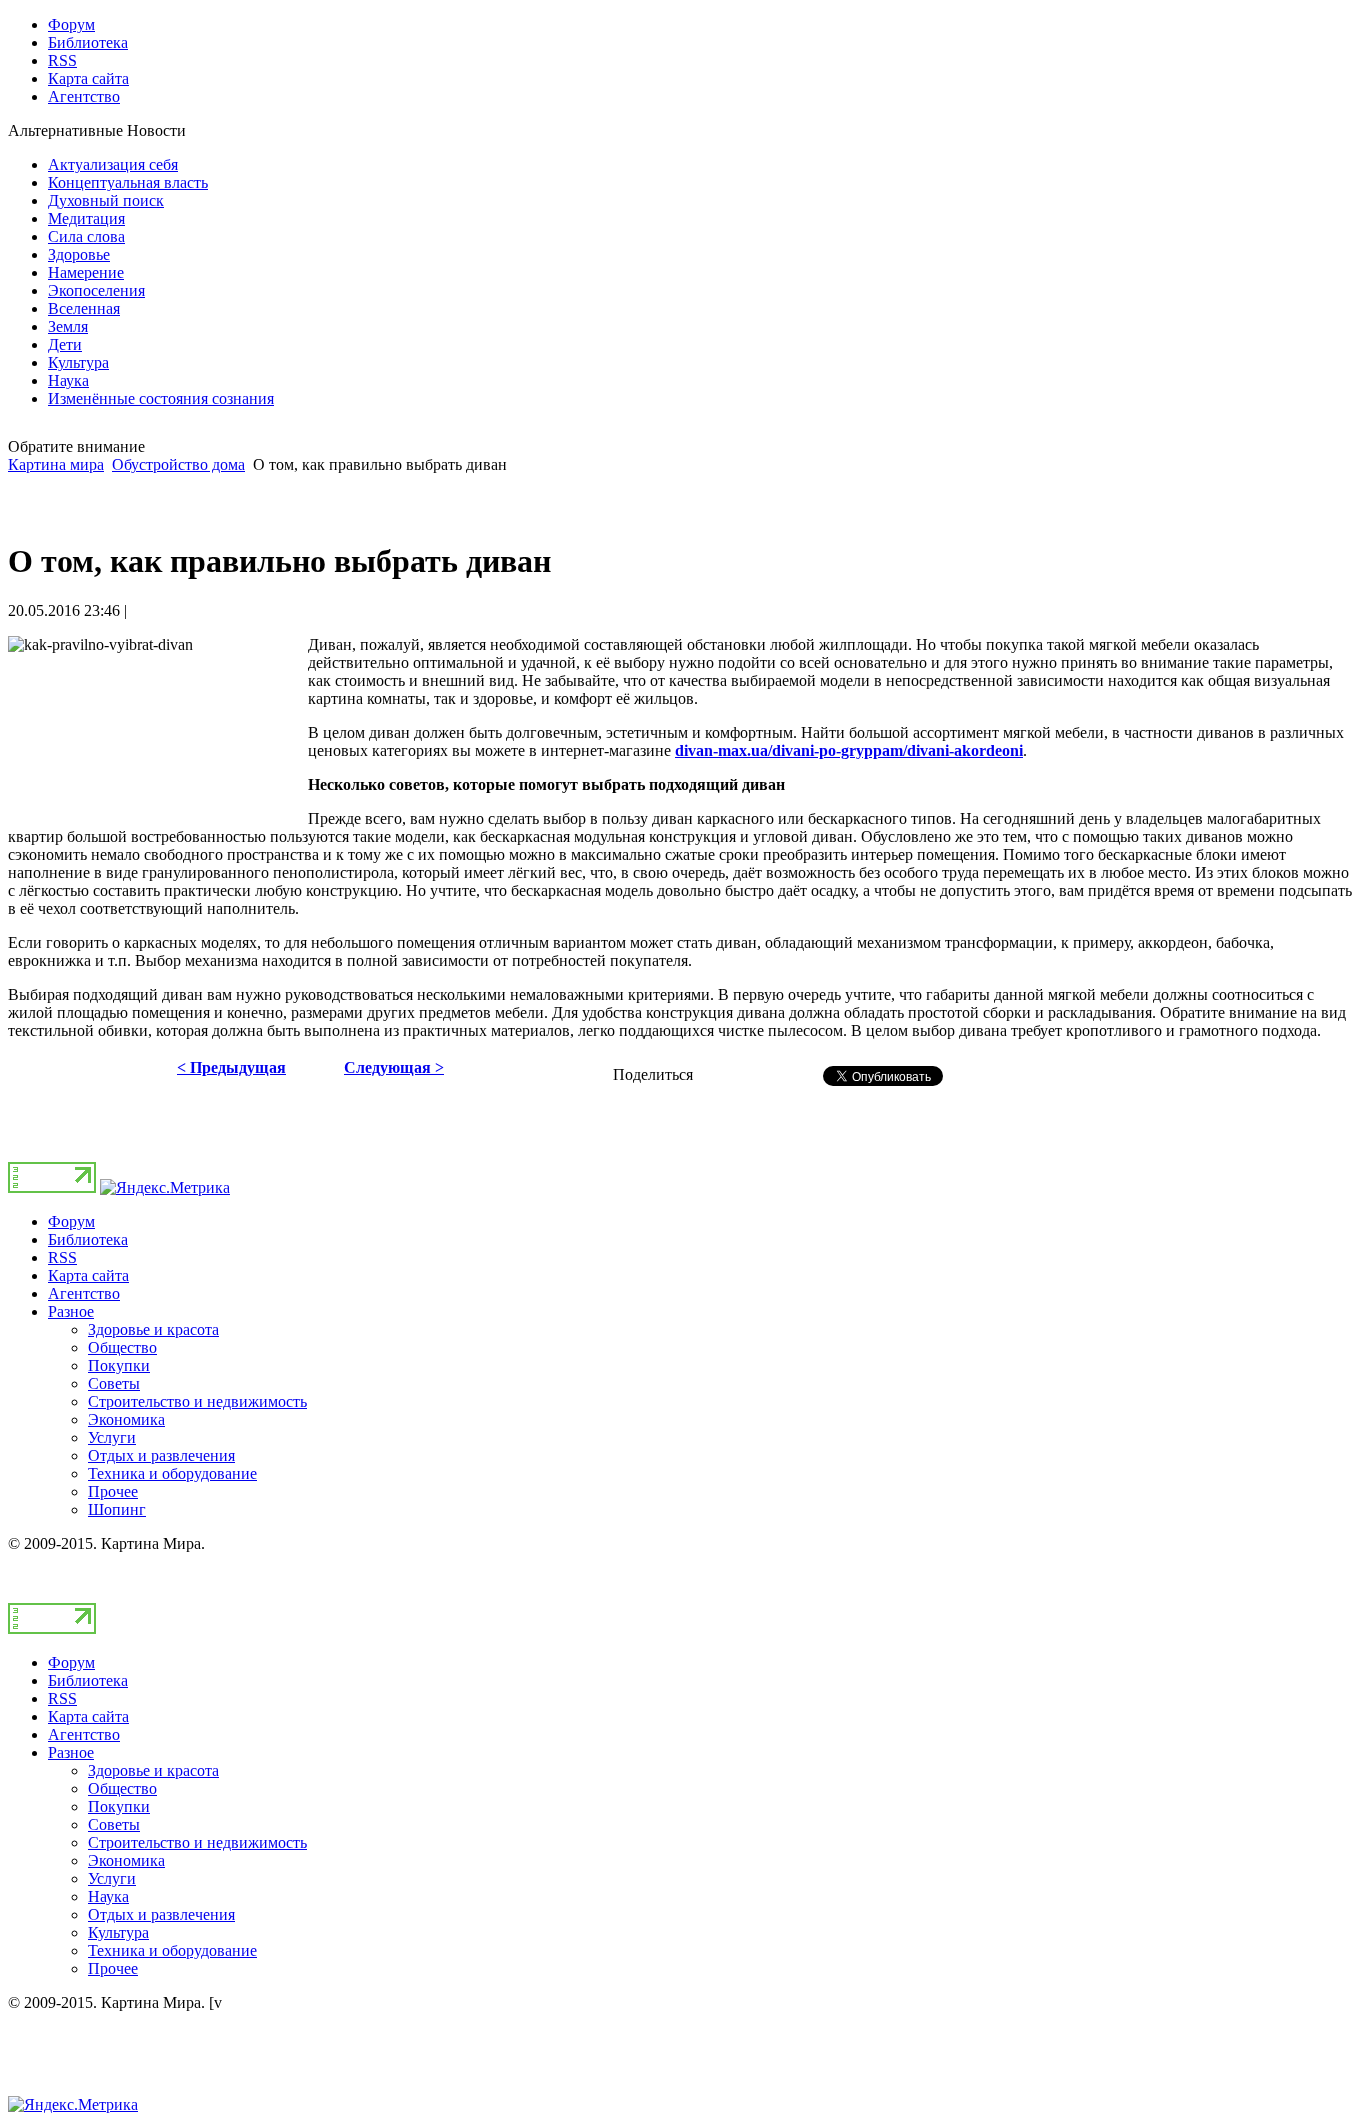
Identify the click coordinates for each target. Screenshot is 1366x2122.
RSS (62, 1257)
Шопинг (117, 1509)
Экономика (126, 1419)
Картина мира (56, 464)
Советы (114, 1383)
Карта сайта (88, 1275)
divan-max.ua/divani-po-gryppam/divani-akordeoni (849, 750)
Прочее (113, 1491)
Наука (108, 1896)
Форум (71, 1221)
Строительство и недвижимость (197, 1401)
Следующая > (394, 1067)
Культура (118, 1932)
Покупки (119, 1365)
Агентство (84, 1293)
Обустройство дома (178, 464)
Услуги (112, 1437)
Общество (122, 1347)
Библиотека (88, 1239)
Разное (71, 1311)
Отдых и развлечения (161, 1455)
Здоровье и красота (153, 1329)
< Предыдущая (231, 1067)
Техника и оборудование (172, 1473)
